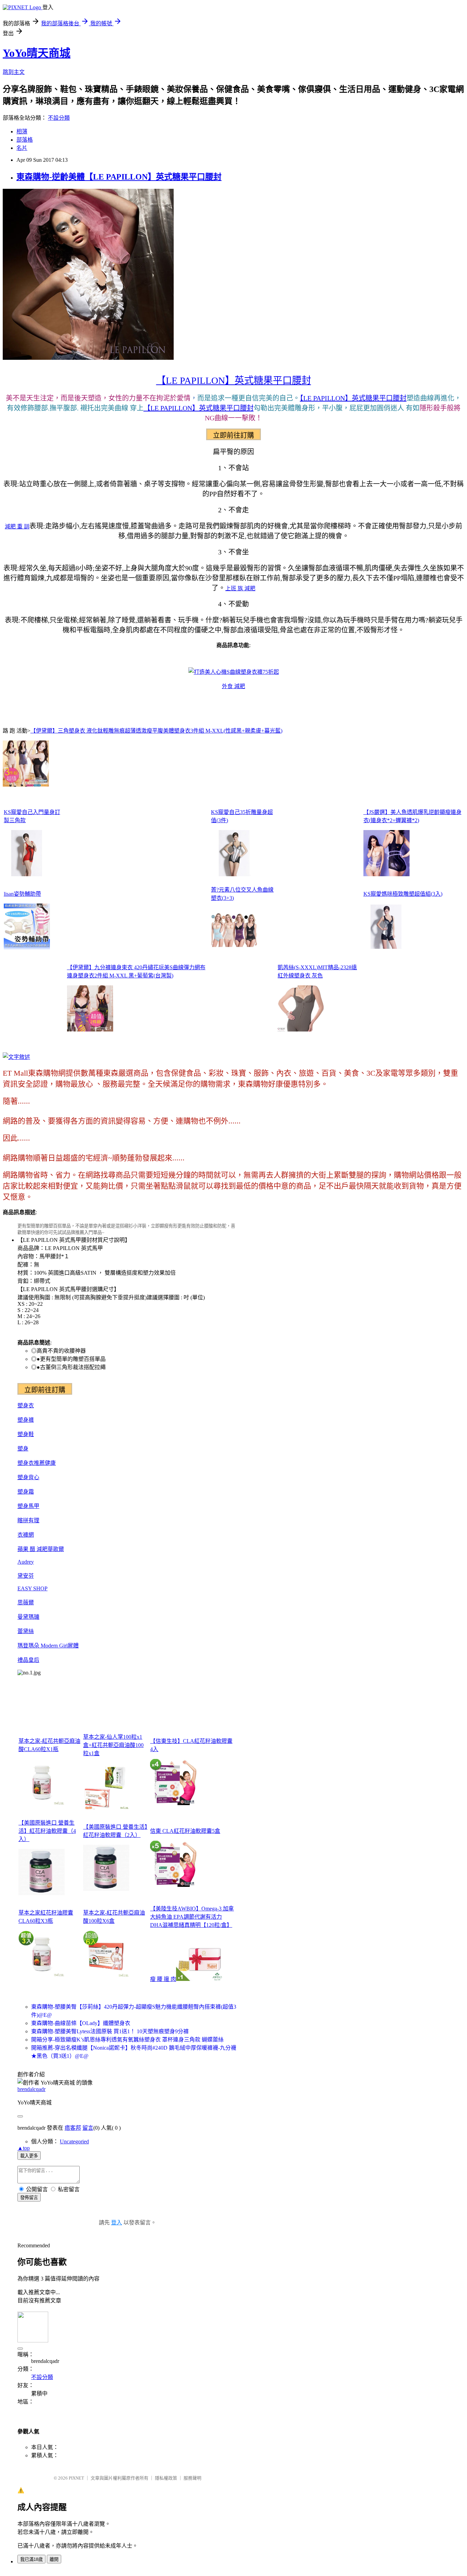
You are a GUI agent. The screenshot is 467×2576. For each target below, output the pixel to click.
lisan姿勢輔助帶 (22, 894)
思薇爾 (26, 1602)
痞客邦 (73, 2128)
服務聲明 (192, 2478)
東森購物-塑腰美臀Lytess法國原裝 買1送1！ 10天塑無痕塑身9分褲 (110, 2031)
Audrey (26, 1562)
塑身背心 (28, 1477)
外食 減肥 (233, 686)
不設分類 (59, 118)
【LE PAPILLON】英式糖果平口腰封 (234, 380)
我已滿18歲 (31, 2559)
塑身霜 (26, 1492)
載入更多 (29, 2156)
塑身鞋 (26, 1434)
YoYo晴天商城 (37, 53)
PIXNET (76, 2478)
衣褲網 (26, 1535)
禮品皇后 (28, 1660)
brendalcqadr (31, 2089)
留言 (88, 2128)
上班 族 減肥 (240, 588)
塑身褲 (26, 1420)
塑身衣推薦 (31, 1463)
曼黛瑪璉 (28, 1617)
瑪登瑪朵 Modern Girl (43, 1646)
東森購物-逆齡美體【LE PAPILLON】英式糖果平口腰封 (119, 177)
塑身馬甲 (28, 1506)
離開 (54, 2559)
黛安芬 (26, 1576)
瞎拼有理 (28, 1520)
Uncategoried (74, 2141)
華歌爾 (56, 1549)
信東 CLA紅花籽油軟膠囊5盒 (185, 1831)
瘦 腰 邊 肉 (163, 1979)
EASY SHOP (32, 1588)
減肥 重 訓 (17, 527)
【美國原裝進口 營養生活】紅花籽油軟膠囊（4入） (47, 1831)
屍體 (73, 1646)
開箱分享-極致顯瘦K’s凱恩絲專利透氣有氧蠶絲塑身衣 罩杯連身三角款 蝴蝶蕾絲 (127, 2040)
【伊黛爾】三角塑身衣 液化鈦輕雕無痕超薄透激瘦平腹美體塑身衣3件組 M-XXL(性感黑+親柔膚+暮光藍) (156, 731)
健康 (50, 1463)
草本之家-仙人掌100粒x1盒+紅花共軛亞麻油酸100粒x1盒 (113, 1745)
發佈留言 (29, 2198)
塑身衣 (26, 1405)
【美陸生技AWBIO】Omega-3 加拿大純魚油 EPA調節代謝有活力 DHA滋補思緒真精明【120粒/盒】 (192, 1917)
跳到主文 (14, 72)
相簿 (22, 132)
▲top (24, 2148)
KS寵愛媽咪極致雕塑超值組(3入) (403, 894)
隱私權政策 (166, 2478)
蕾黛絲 (26, 1631)
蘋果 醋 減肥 (32, 1549)
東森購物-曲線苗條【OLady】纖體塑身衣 (81, 2023)
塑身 (23, 1449)
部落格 (25, 140)
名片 (22, 148)
